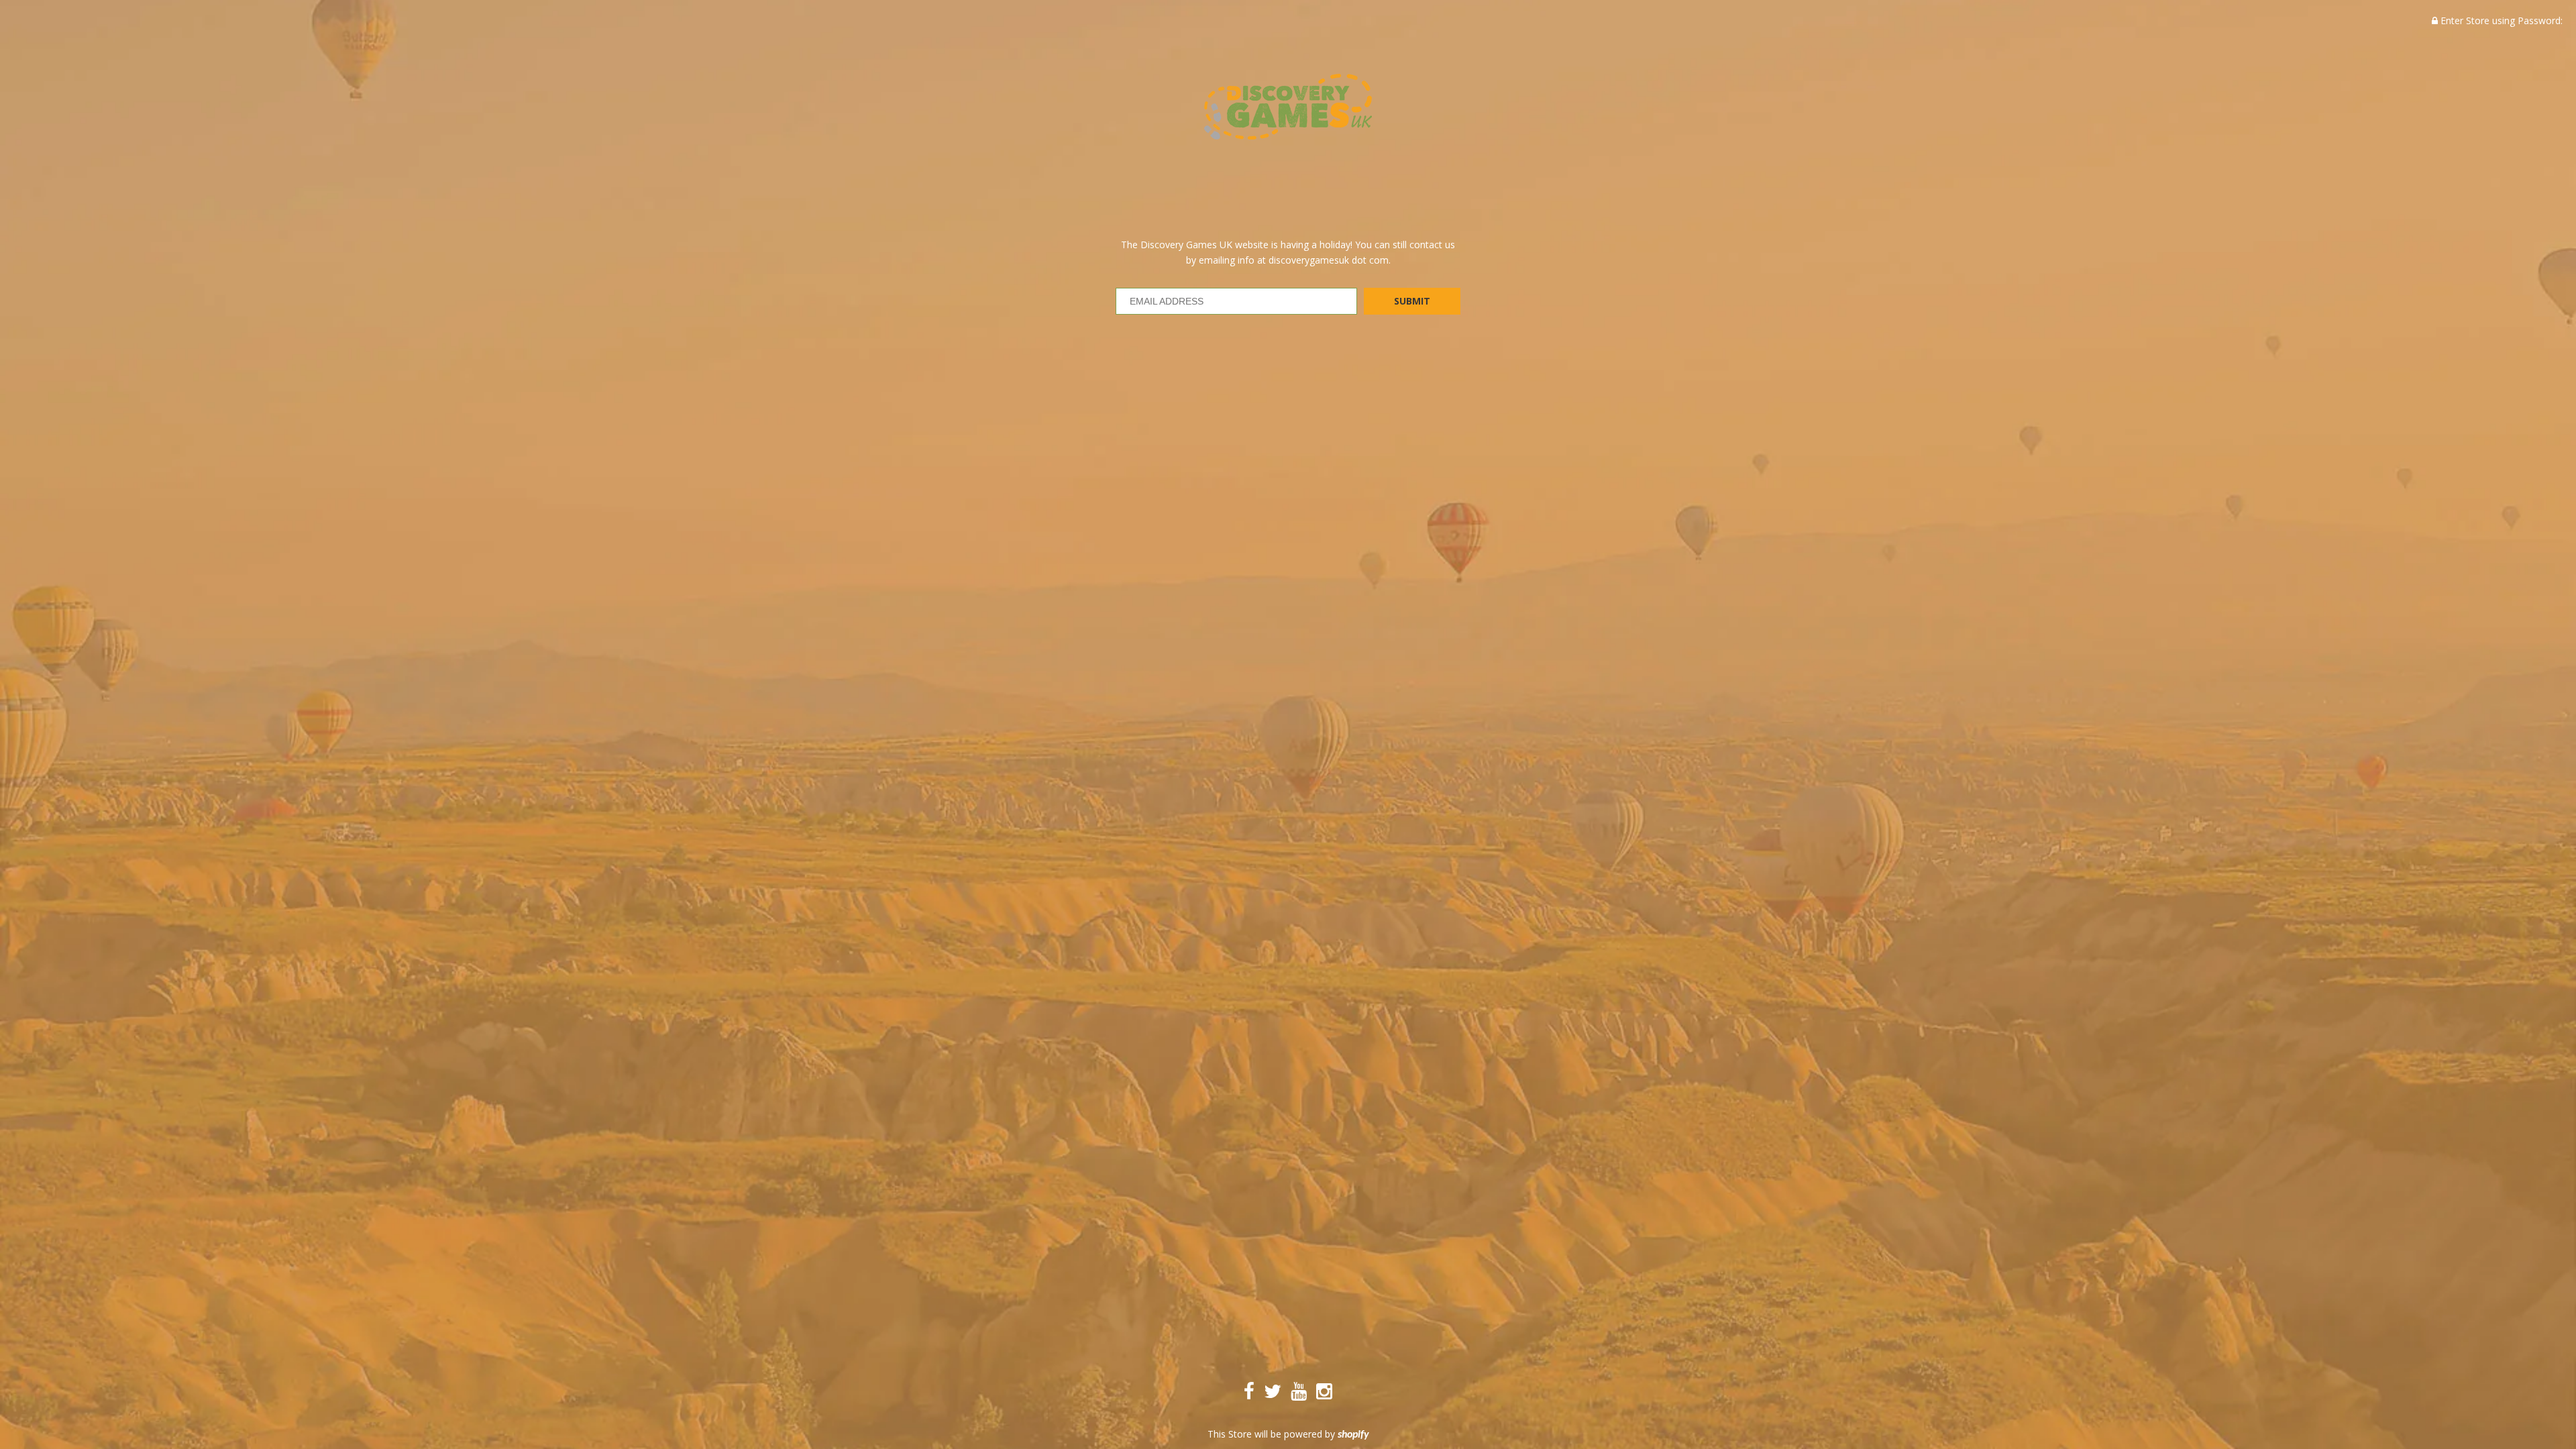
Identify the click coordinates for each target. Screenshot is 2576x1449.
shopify (1353, 1435)
